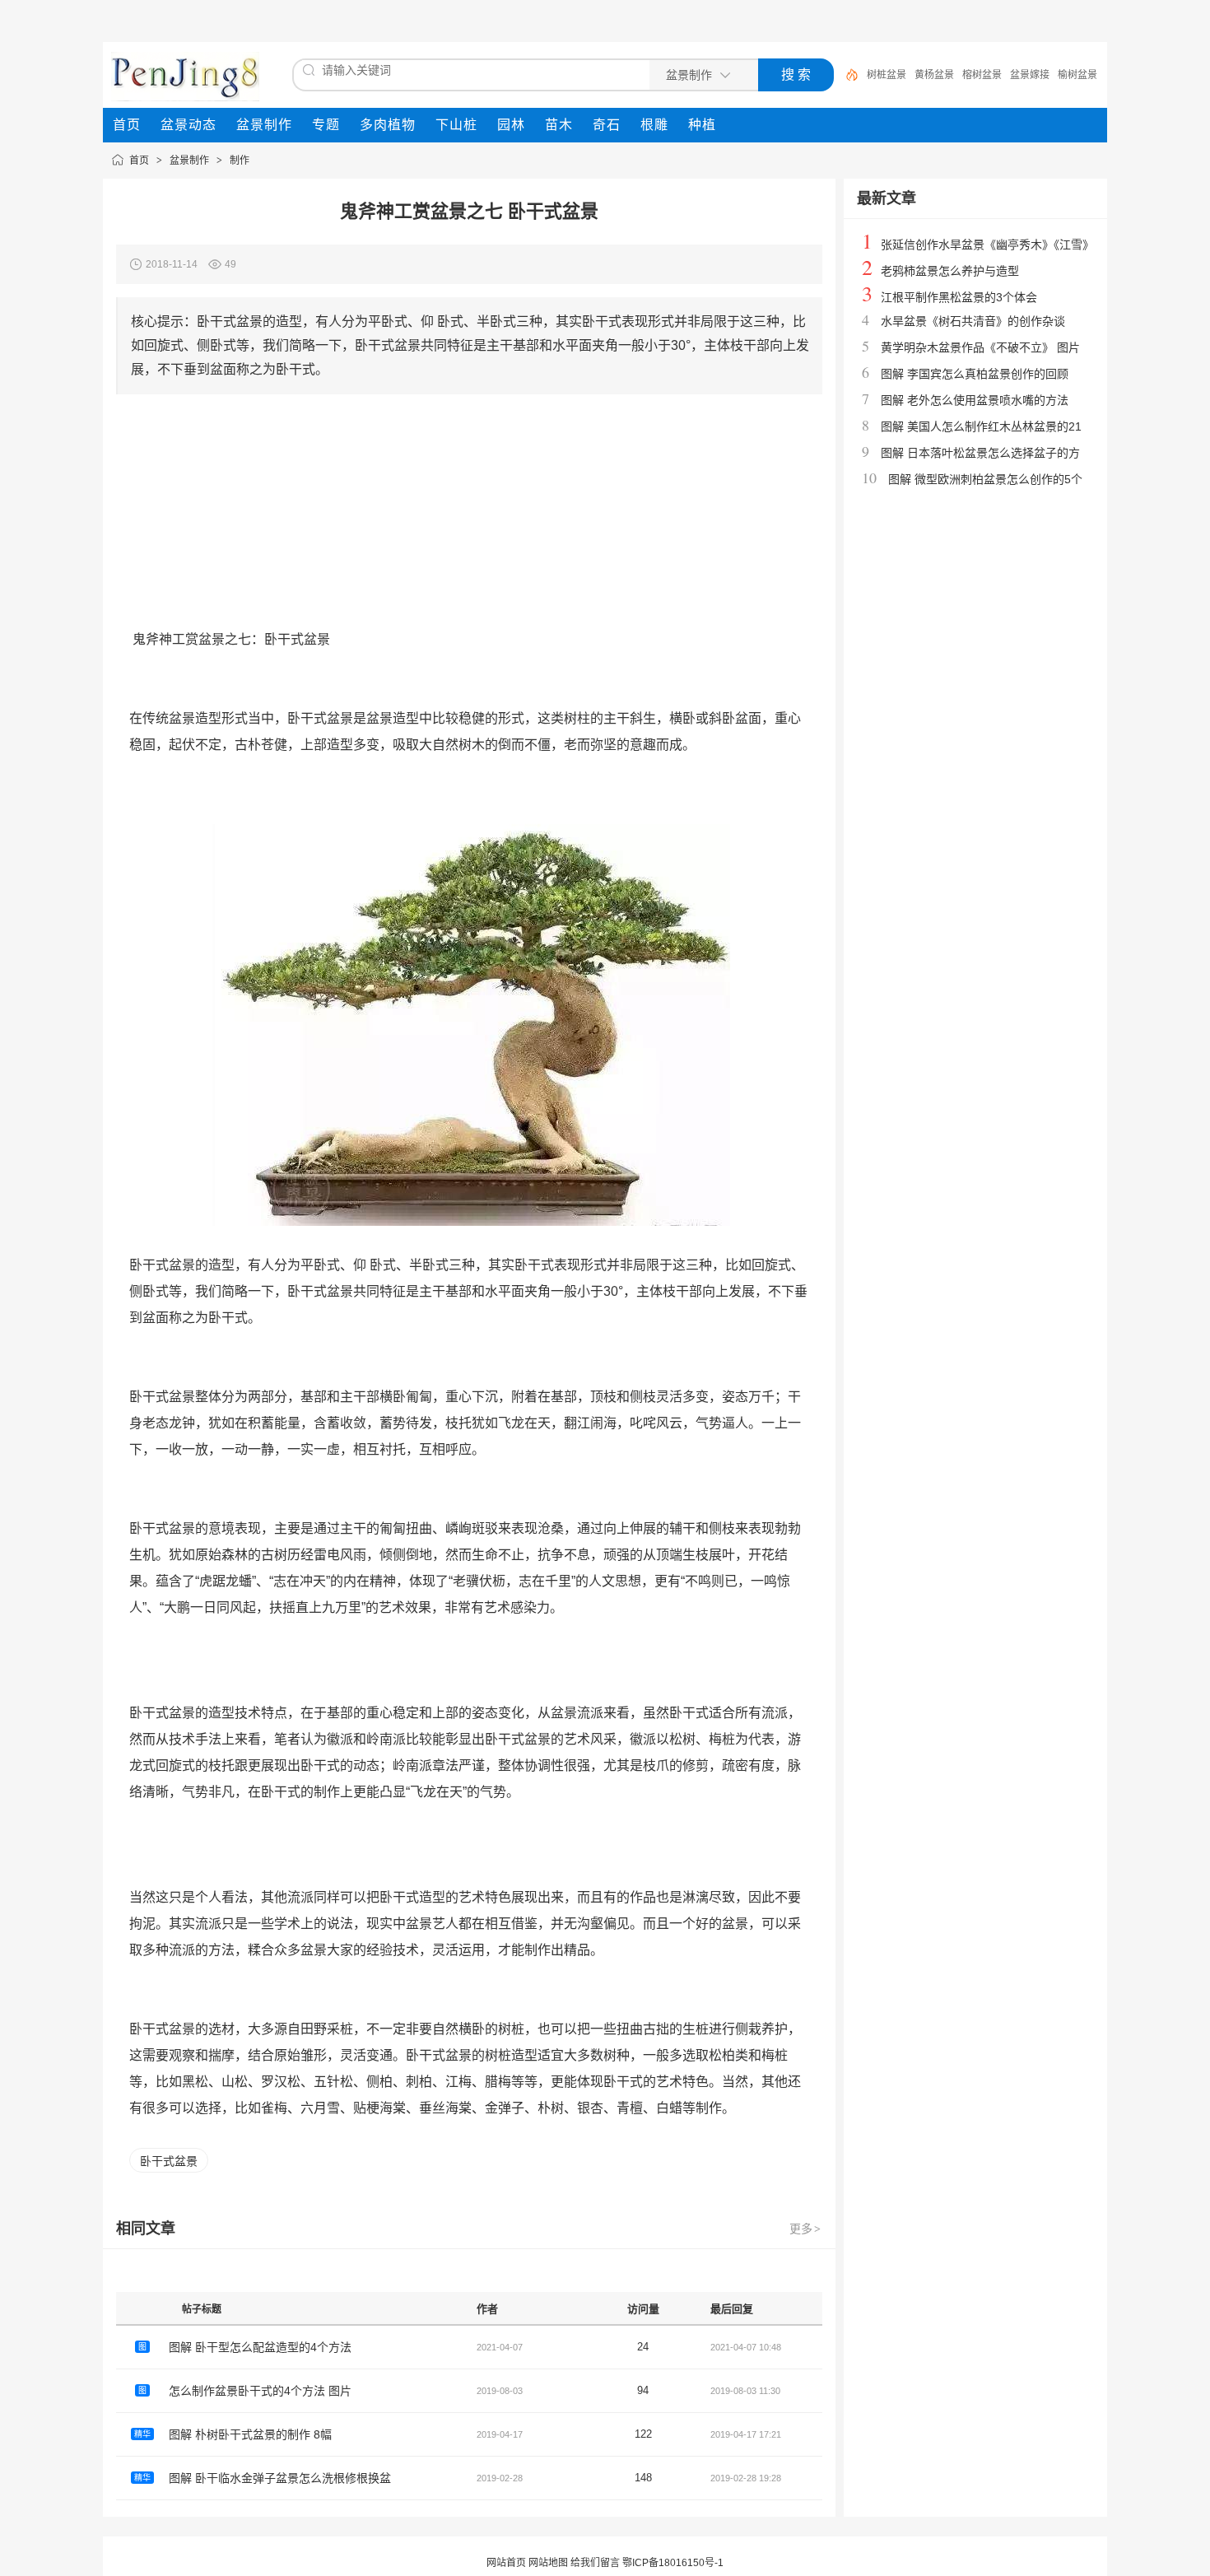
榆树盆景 (1077, 75)
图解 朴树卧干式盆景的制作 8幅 (250, 2434)
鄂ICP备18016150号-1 (673, 2563)
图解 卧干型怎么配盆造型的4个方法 (260, 2347)
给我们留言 (595, 2563)
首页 (139, 161)
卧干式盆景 (169, 2161)
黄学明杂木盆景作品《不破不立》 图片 (980, 347)
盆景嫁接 (1030, 75)
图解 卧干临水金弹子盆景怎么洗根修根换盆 (280, 2478)
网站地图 (548, 2563)
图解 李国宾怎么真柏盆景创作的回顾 (975, 374)
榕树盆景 (982, 75)
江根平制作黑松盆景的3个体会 (959, 297)
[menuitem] (127, 125)
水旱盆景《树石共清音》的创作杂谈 (973, 321)
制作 (240, 161)
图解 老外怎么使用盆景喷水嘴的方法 (975, 400)
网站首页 (506, 2563)
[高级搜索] (846, 75)
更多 (805, 2229)
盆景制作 (189, 161)
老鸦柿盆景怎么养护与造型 (950, 271)
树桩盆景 (887, 75)
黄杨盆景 (934, 75)
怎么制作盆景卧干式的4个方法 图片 (260, 2391)
